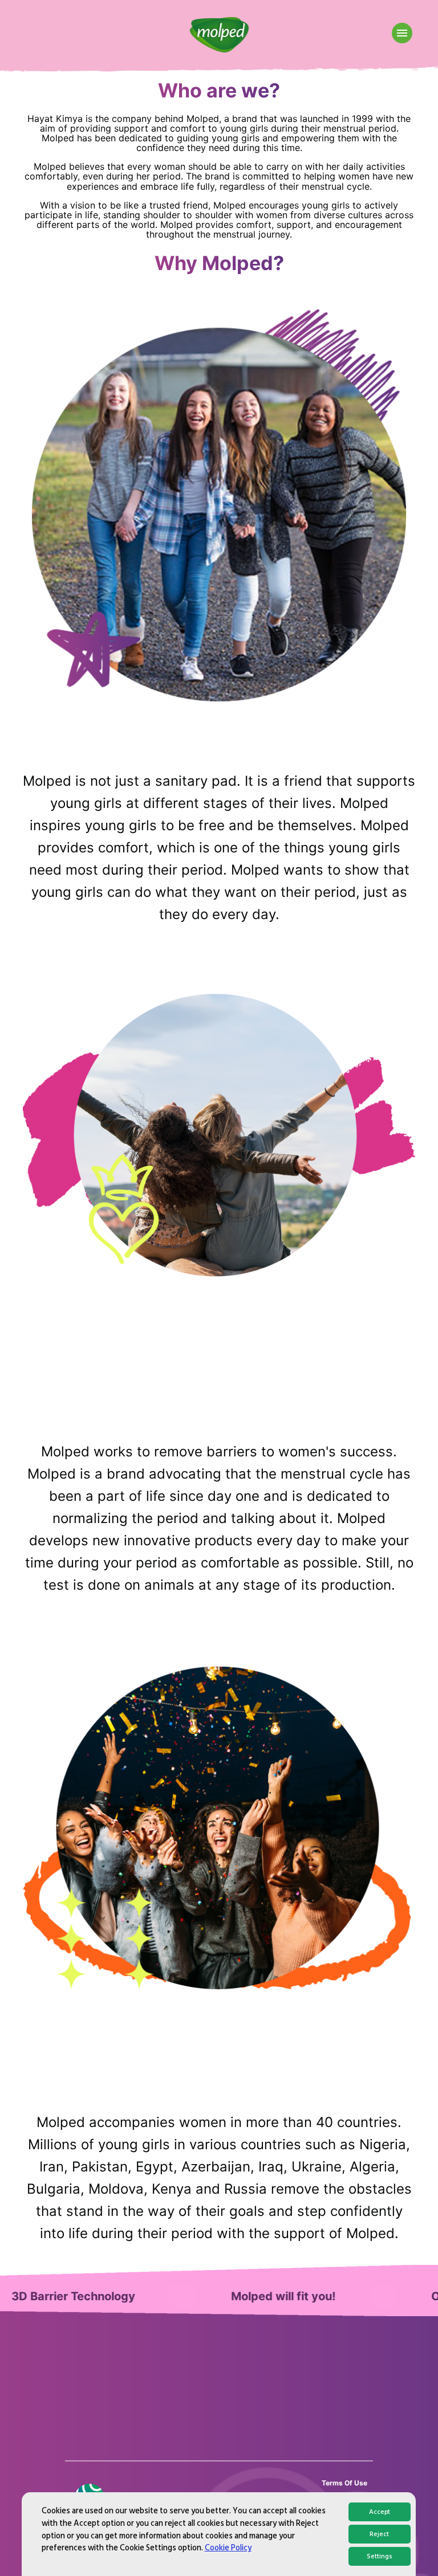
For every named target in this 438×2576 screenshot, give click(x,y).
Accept (380, 2512)
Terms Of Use (344, 2483)
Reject (379, 2534)
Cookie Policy (228, 2548)
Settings (380, 2556)
